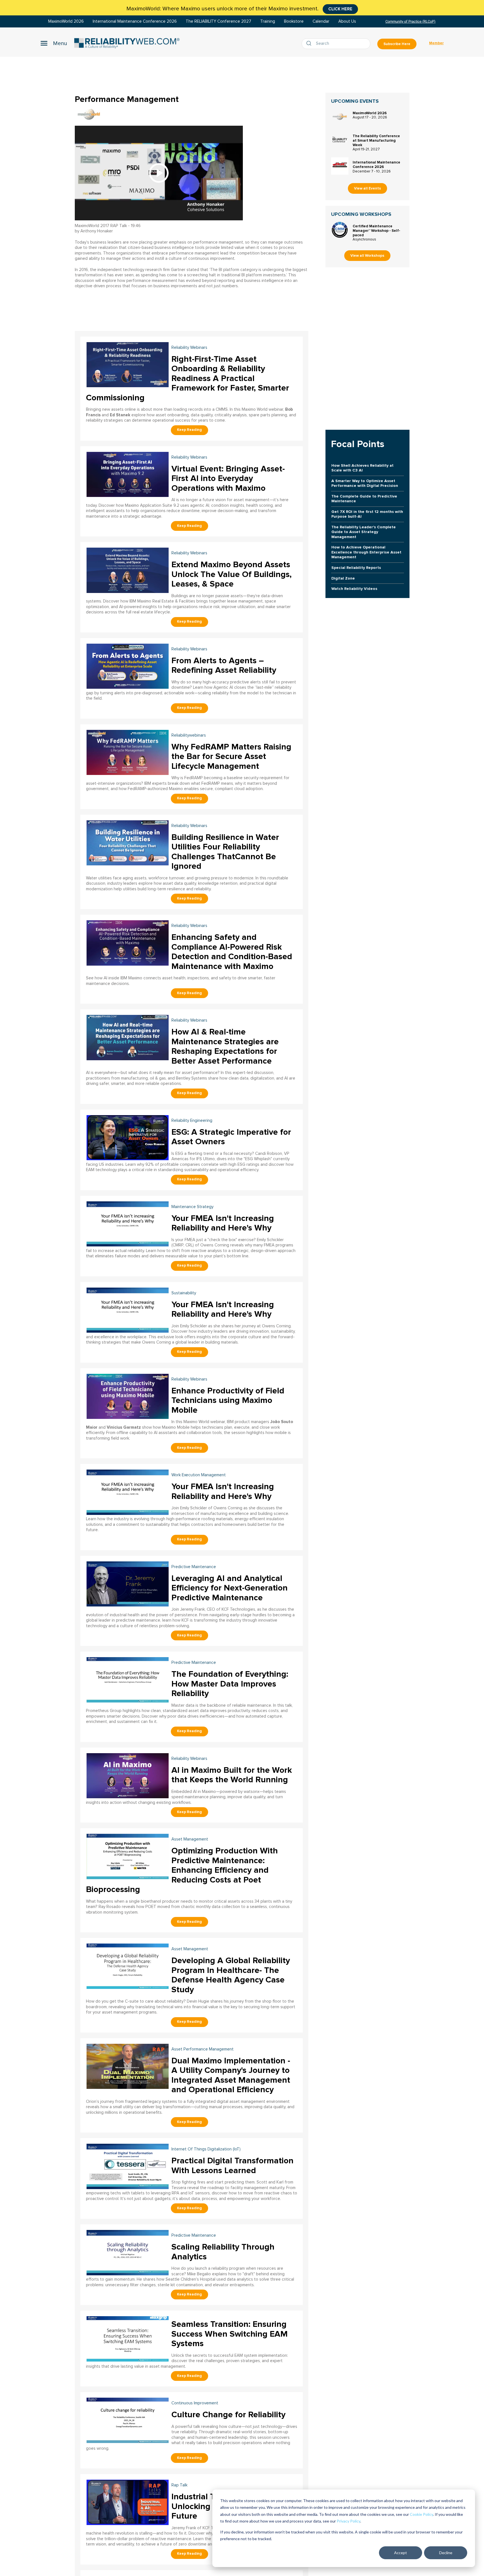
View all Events (367, 188)
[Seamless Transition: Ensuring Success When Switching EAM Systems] (128, 2338)
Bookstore (294, 21)
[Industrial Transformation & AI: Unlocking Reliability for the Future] (128, 2502)
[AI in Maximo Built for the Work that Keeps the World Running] (128, 1775)
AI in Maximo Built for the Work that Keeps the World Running (232, 1775)
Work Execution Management (199, 1475)
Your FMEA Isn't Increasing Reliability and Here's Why (223, 1223)
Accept (401, 2553)
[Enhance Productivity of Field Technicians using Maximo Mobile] (128, 1396)
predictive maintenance (194, 1567)
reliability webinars (189, 348)
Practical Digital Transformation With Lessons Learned (232, 2166)
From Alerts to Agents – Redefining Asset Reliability (224, 665)
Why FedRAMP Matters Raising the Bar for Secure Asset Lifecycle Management (231, 756)
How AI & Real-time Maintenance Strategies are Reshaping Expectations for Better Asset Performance (225, 1046)
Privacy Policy (348, 2521)
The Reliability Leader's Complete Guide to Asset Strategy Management (364, 532)
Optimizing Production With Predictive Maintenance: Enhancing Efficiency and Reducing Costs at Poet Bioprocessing (182, 1870)
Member (436, 43)
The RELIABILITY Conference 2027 (218, 21)
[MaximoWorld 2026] (340, 117)
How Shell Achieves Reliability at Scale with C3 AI (362, 468)
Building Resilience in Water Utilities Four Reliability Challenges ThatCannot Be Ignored (225, 852)
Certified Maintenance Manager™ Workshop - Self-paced (376, 231)
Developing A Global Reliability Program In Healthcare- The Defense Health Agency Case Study (231, 1975)
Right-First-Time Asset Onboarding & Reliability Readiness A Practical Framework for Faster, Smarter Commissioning (188, 378)
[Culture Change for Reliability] (128, 2420)
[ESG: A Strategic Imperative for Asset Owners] (128, 1137)
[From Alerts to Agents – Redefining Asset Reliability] (128, 666)
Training (268, 21)
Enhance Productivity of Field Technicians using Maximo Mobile (228, 1400)
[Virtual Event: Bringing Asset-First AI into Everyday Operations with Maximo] (128, 474)
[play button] (159, 173)
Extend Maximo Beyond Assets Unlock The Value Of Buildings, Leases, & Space (231, 574)
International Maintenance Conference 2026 (135, 21)
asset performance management (203, 2049)
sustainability (184, 1293)
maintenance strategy (192, 1207)
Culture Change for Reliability (228, 2415)
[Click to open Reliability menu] (54, 43)
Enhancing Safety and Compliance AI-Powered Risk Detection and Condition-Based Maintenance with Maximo (232, 952)
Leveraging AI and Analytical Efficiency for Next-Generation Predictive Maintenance (230, 1588)
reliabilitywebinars (189, 735)
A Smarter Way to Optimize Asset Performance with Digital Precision (365, 483)
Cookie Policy (421, 2514)
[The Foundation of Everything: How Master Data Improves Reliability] (128, 1679)
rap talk (179, 2485)
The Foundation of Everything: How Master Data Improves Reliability (230, 1684)
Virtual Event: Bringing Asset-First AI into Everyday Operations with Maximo (228, 478)
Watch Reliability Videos (354, 589)
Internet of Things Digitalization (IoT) (206, 2149)
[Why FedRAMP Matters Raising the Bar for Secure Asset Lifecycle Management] (128, 752)
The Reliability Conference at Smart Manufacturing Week (376, 141)
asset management (190, 1839)
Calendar (321, 21)
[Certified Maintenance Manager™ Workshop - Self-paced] (340, 230)
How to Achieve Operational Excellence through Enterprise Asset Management (366, 552)
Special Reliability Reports (356, 568)
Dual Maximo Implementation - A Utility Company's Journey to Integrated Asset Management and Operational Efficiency (231, 2075)
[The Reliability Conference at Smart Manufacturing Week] (340, 140)
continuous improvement (195, 2403)
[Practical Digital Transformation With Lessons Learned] (128, 2166)
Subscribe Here (397, 44)
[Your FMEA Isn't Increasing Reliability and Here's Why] (128, 1223)
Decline (446, 2553)
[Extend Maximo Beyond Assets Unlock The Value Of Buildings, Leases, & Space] (128, 570)
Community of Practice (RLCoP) (410, 21)
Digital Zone (343, 578)
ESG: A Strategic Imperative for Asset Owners (231, 1137)
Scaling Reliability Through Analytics (223, 2252)
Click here (340, 9)
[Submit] (310, 44)
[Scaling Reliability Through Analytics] (128, 2252)
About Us (347, 21)
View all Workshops (367, 256)
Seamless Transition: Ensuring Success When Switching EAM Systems (230, 2334)
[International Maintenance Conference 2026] (340, 166)
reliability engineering (192, 1121)
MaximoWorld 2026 (66, 21)
